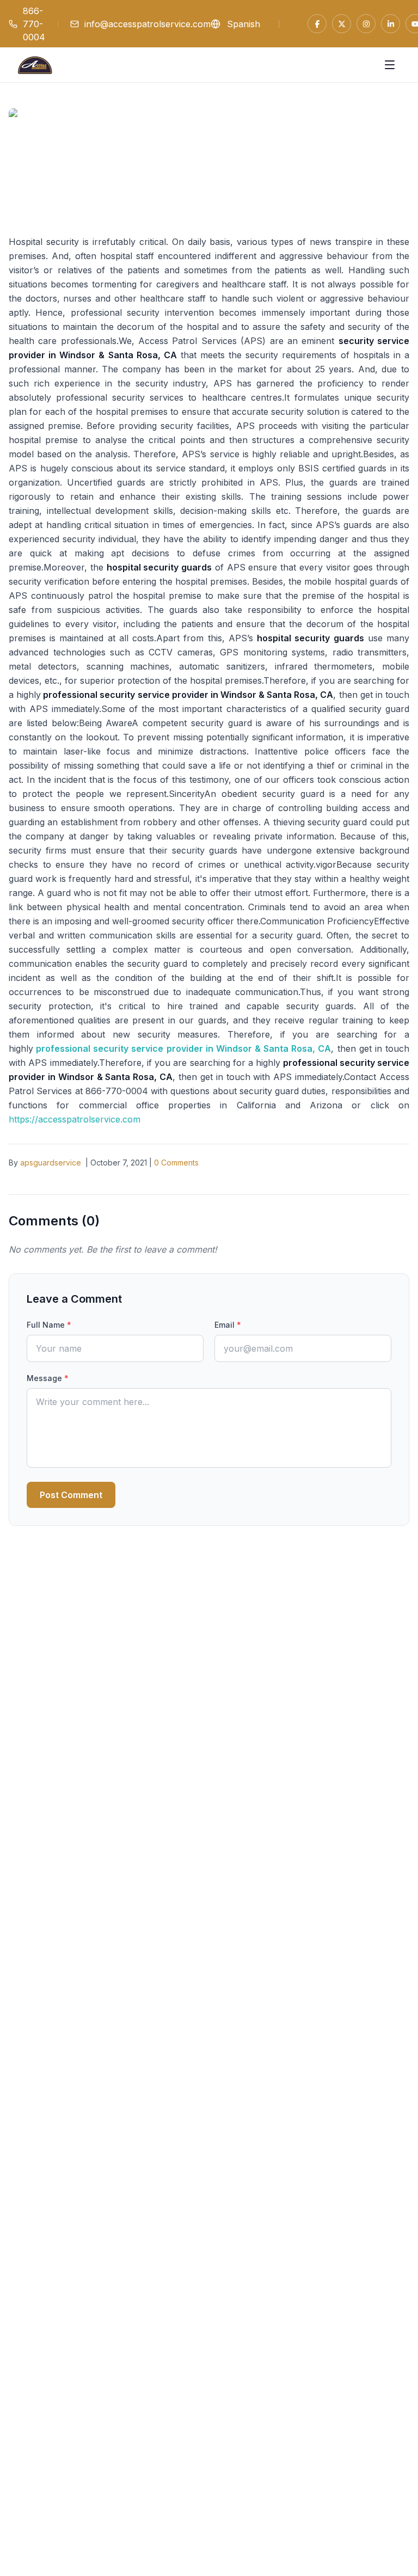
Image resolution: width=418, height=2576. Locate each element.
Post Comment (71, 1495)
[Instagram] (366, 24)
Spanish (244, 24)
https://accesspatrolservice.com (75, 1119)
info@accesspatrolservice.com (147, 24)
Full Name (49, 1325)
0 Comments (176, 1163)
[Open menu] (390, 65)
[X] (342, 24)
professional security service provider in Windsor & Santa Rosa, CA (183, 1048)
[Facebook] (317, 24)
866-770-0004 (34, 24)
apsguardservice (51, 1163)
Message (48, 1378)
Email (228, 1325)
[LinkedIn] (391, 24)
